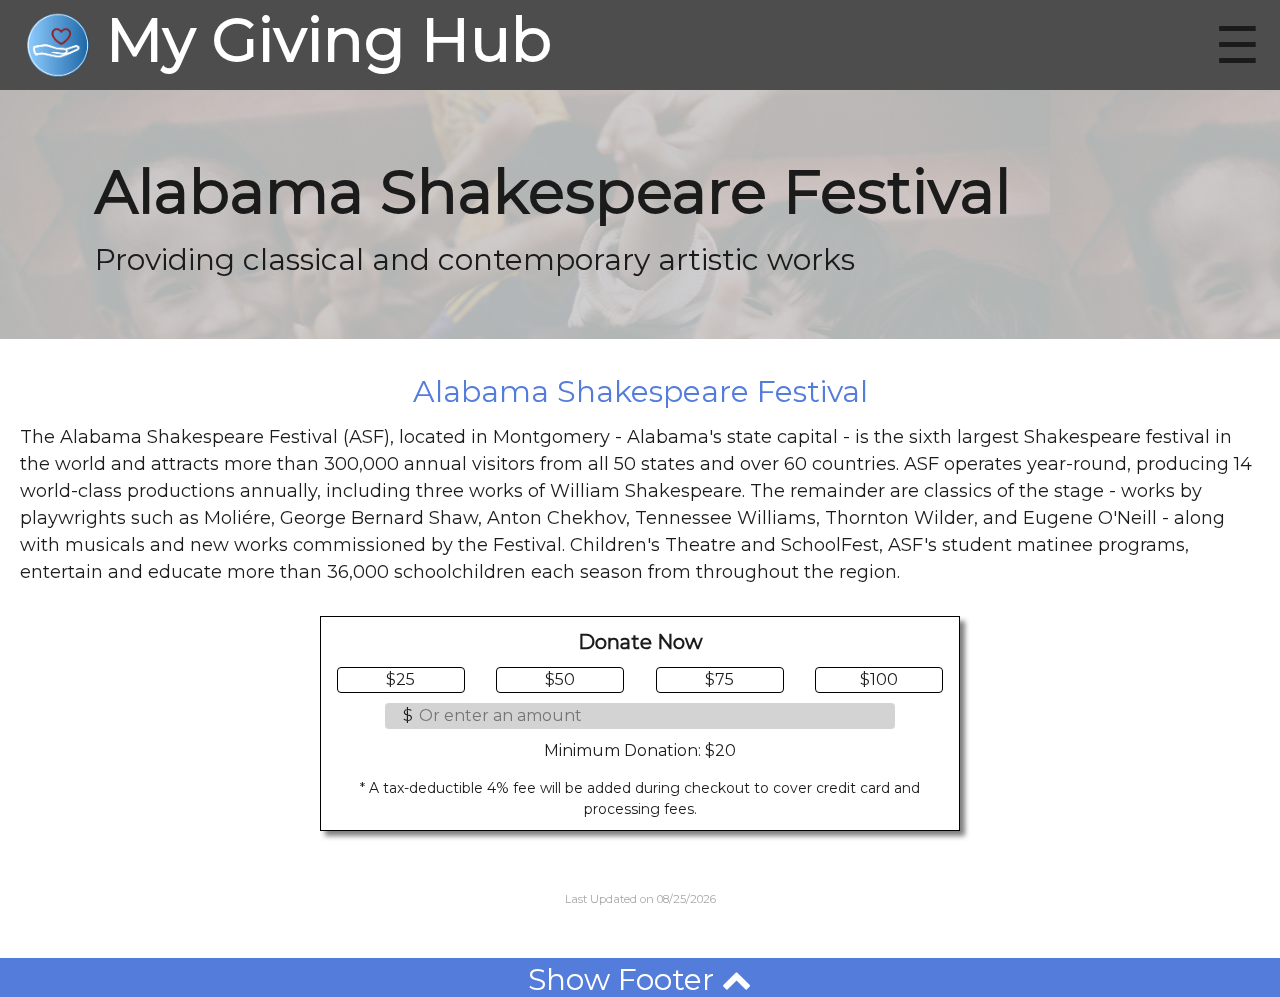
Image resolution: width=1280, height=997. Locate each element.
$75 (719, 679)
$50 (560, 679)
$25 (400, 679)
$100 (879, 679)
